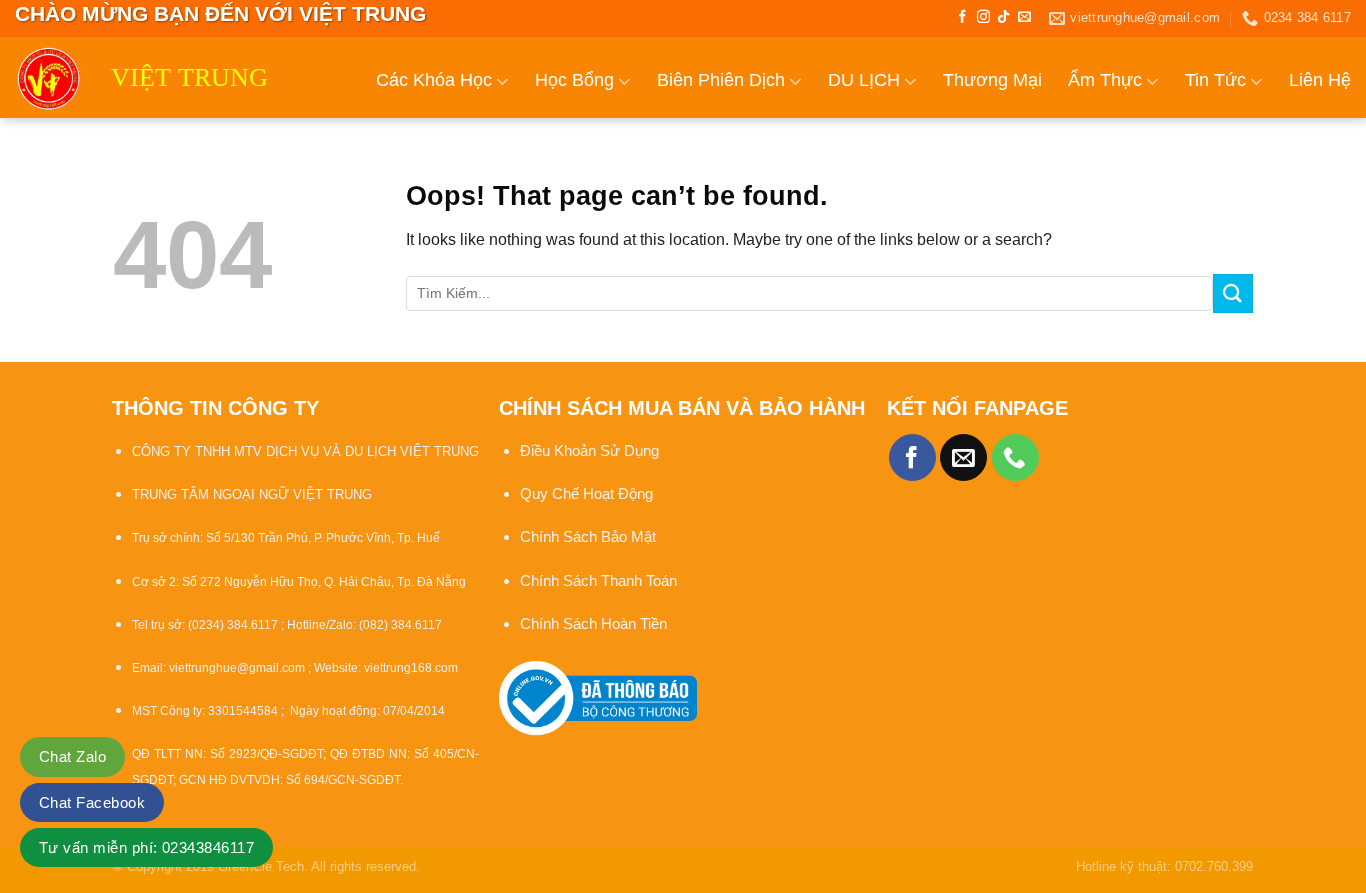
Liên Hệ (1320, 80)
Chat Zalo (72, 756)
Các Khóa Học (434, 80)
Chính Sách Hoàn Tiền (593, 623)
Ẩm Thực (1105, 80)
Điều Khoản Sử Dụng (589, 450)
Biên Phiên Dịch (721, 80)
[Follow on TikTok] (1003, 17)
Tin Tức (1215, 80)
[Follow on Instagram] (983, 17)
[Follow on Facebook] (962, 17)
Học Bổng (574, 80)
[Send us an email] (1024, 17)
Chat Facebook (92, 802)
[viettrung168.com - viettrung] (48, 78)
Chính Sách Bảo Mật (590, 536)
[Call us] (1015, 457)
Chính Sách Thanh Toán (598, 580)
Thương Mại (992, 80)
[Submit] (1233, 293)
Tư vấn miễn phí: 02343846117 (146, 847)
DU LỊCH (864, 80)
